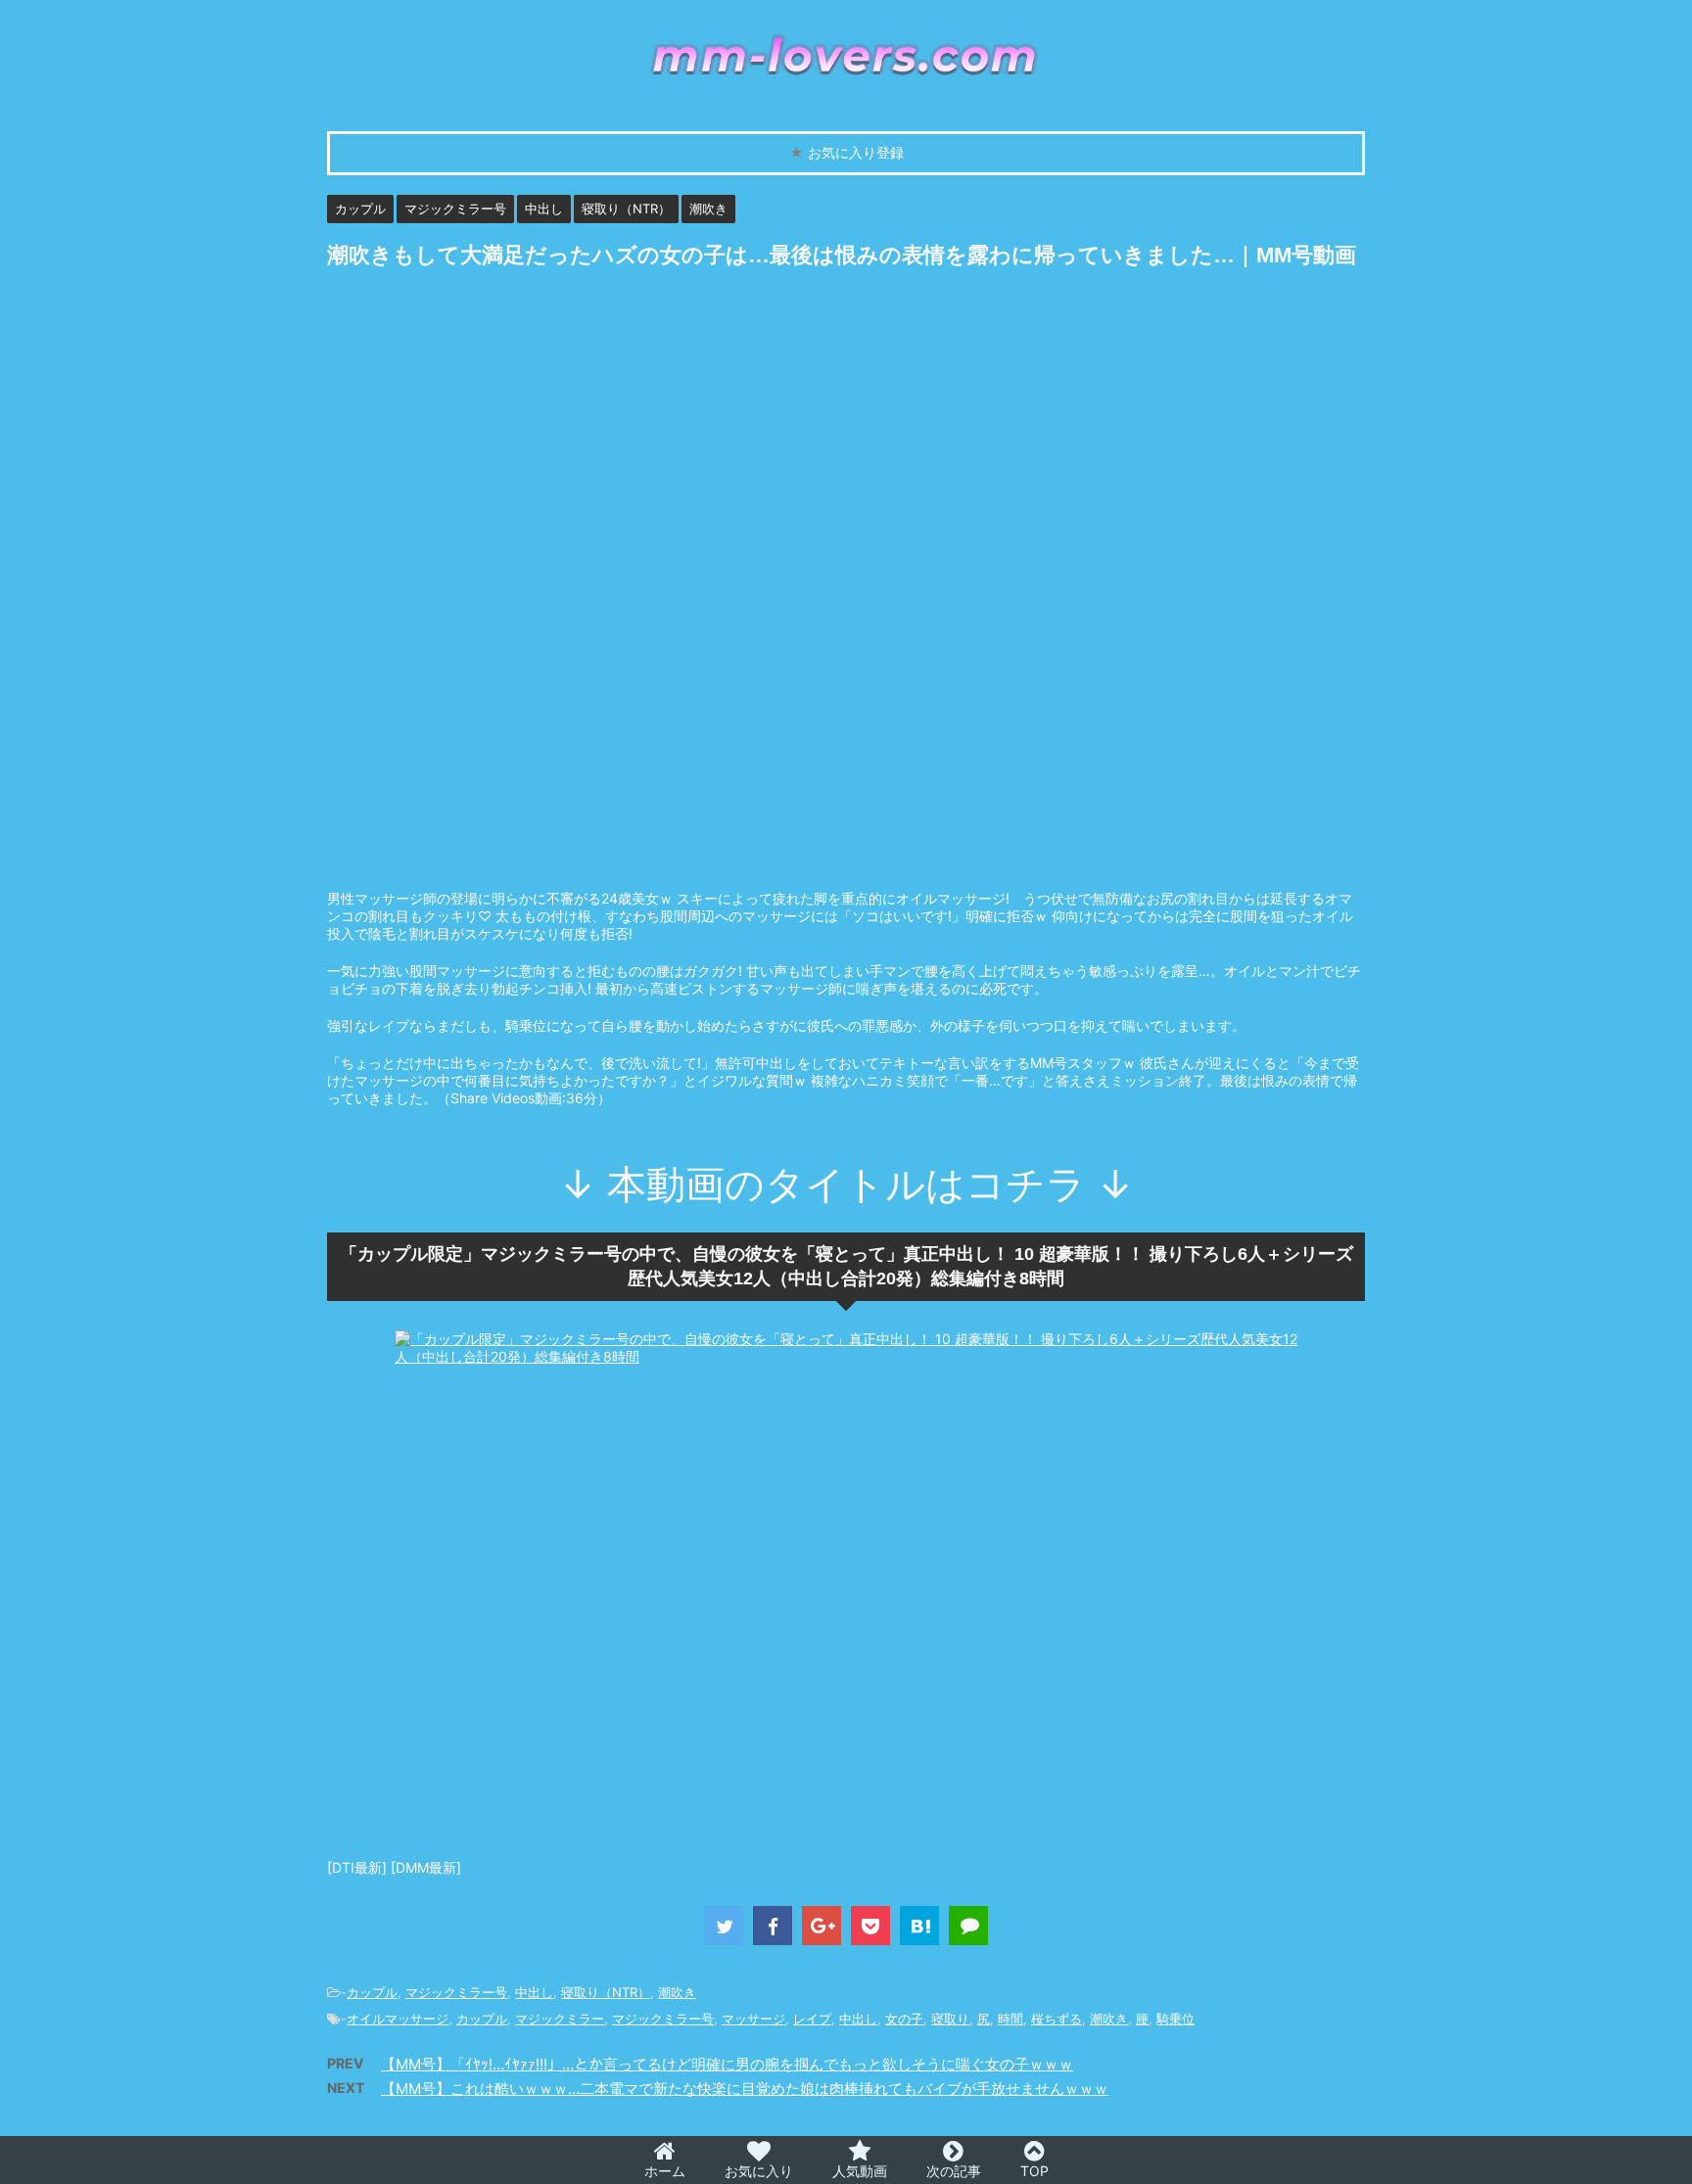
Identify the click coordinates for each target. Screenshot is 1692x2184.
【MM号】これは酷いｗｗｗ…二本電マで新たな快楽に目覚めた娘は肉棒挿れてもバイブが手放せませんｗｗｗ (745, 2089)
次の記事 (954, 2171)
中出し (534, 1992)
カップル (372, 1992)
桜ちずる (1057, 2019)
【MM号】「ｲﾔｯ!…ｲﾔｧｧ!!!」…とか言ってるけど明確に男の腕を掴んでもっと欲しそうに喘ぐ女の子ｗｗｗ (727, 2064)
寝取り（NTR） (606, 1992)
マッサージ (753, 2019)
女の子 (904, 2019)
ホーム (665, 2171)
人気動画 (860, 2171)
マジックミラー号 (456, 1992)
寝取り (950, 2019)
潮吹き (677, 1992)
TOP (1034, 2171)
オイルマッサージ (398, 2019)
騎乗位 (1175, 2019)
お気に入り (759, 2171)
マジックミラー (560, 2019)
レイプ (812, 2019)
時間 (1010, 2019)
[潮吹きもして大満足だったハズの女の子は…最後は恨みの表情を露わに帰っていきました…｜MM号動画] (919, 1926)
